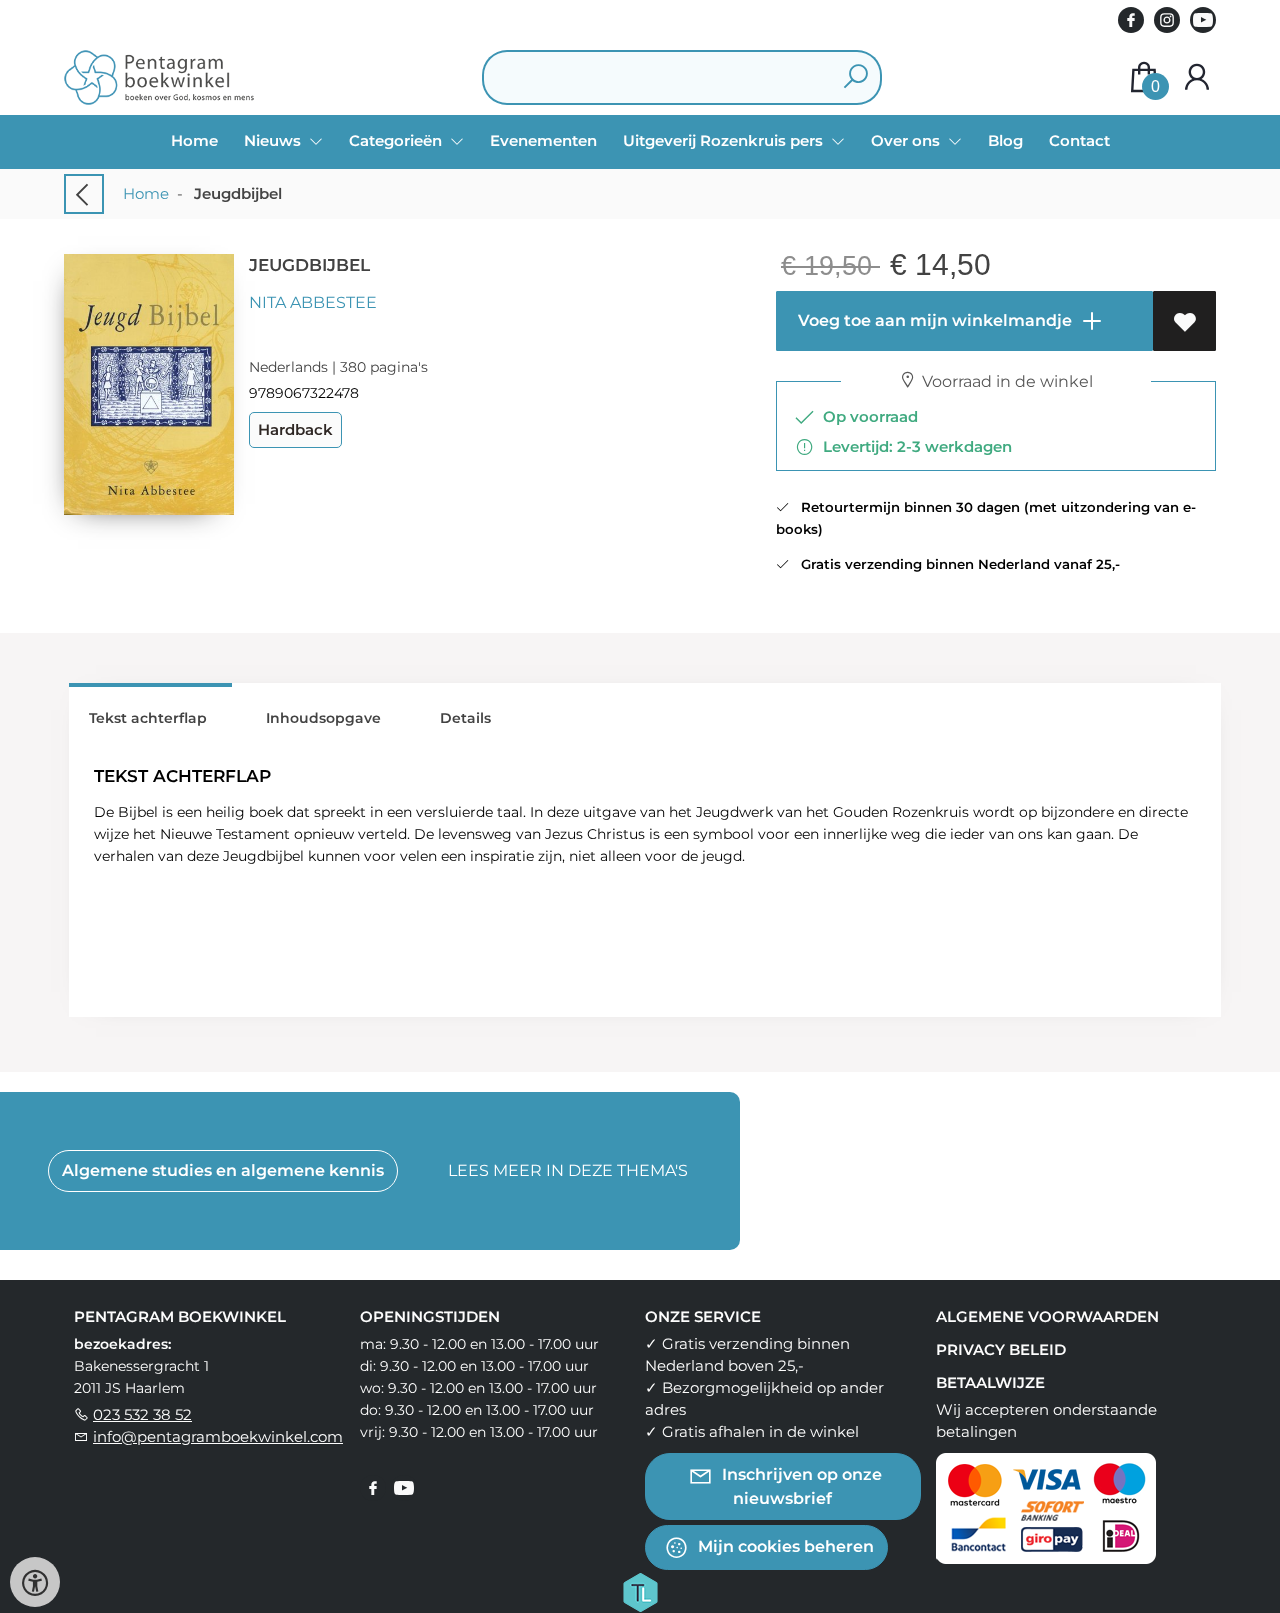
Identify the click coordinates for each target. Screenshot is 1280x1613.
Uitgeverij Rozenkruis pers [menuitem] (725, 140)
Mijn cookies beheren (784, 1545)
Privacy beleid (1001, 1349)
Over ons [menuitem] (907, 140)
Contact (1079, 140)
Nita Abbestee (313, 302)
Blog (1005, 140)
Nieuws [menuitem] (274, 140)
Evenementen (543, 140)
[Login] (1197, 77)
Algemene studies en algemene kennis (223, 1170)
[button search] (855, 77)
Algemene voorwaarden (1047, 1316)
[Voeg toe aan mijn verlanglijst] (1184, 321)
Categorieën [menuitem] (397, 140)
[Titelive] (640, 1590)
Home (194, 140)
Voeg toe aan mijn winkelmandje (933, 320)
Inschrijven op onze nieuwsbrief (800, 1485)
